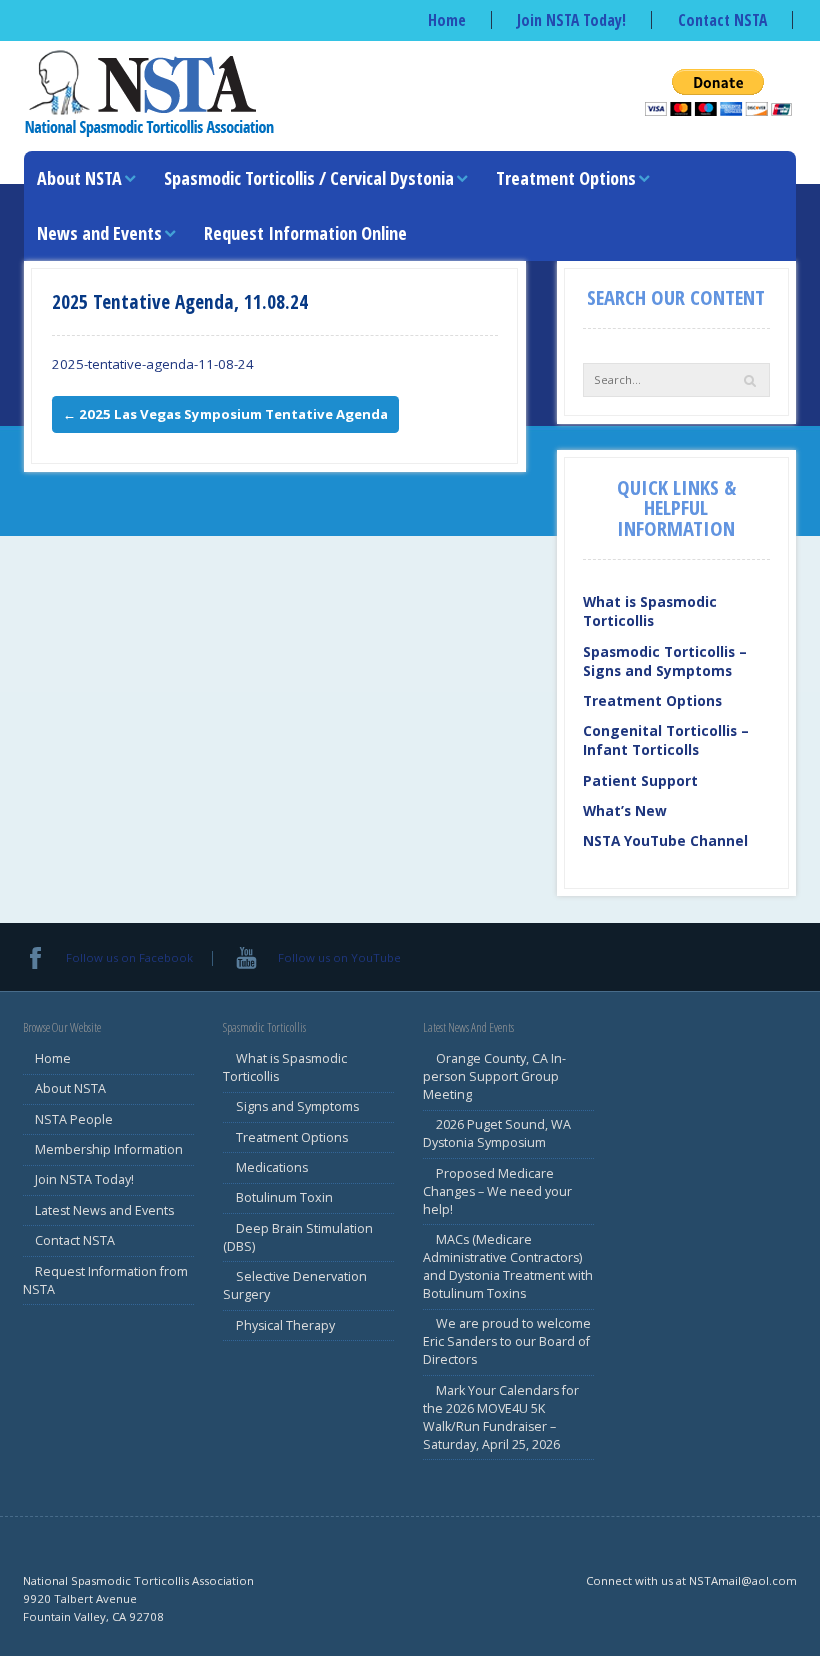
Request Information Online (305, 233)
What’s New (625, 810)
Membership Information (109, 1149)
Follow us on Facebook (129, 958)
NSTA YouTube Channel (665, 840)
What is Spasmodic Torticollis (650, 611)
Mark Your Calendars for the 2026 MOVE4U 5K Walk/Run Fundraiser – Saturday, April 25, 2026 (501, 1417)
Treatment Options (566, 178)
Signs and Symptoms (297, 1106)
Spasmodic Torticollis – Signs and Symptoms (665, 661)
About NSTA (79, 178)
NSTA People (74, 1119)
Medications (272, 1167)
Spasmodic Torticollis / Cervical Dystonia (309, 178)
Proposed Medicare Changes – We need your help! (497, 1191)
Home (447, 20)
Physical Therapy (285, 1325)
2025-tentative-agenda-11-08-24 (153, 364)
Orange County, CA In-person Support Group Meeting (494, 1076)
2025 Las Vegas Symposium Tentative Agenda (225, 414)
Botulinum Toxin (284, 1197)
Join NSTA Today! (571, 20)
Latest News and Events (104, 1210)
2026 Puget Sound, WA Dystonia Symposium (497, 1133)
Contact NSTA (722, 20)
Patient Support (640, 780)
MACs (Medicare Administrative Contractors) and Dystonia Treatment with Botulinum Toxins (508, 1266)
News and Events (99, 233)
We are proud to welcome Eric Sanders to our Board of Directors (507, 1341)
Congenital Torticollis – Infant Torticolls (666, 740)
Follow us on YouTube (339, 958)
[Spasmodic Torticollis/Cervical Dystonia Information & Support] (149, 92)
